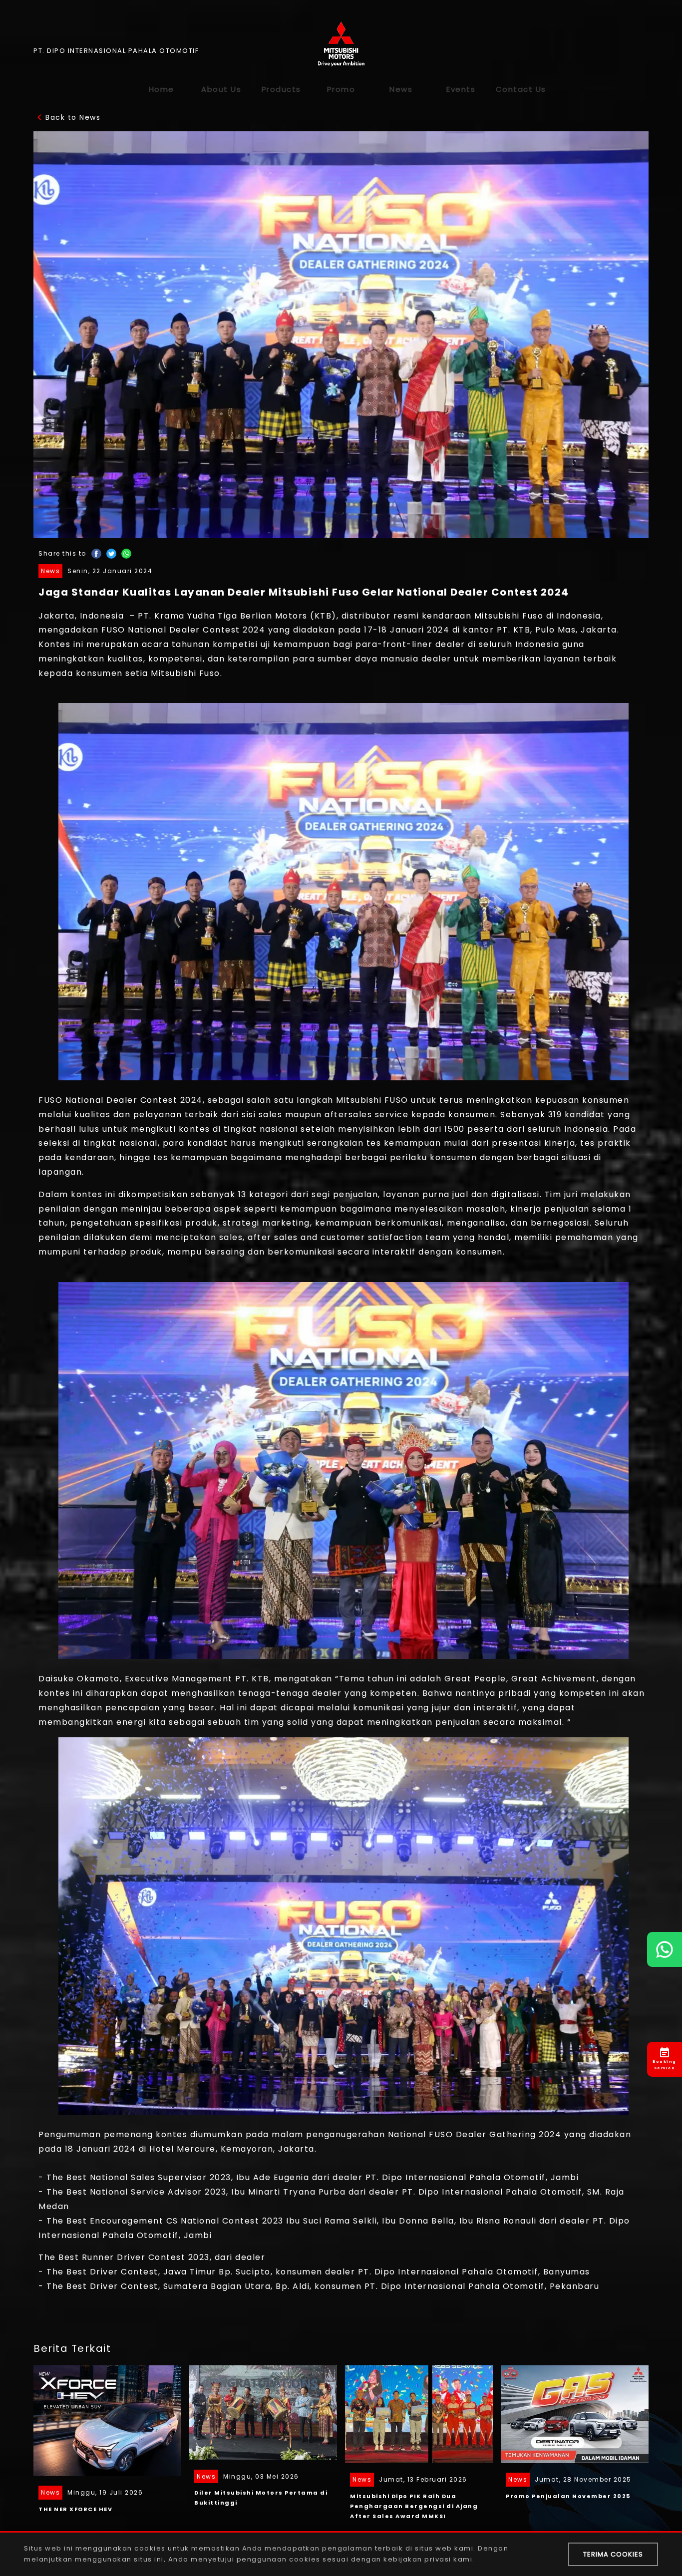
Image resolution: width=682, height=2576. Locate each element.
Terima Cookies (613, 2554)
